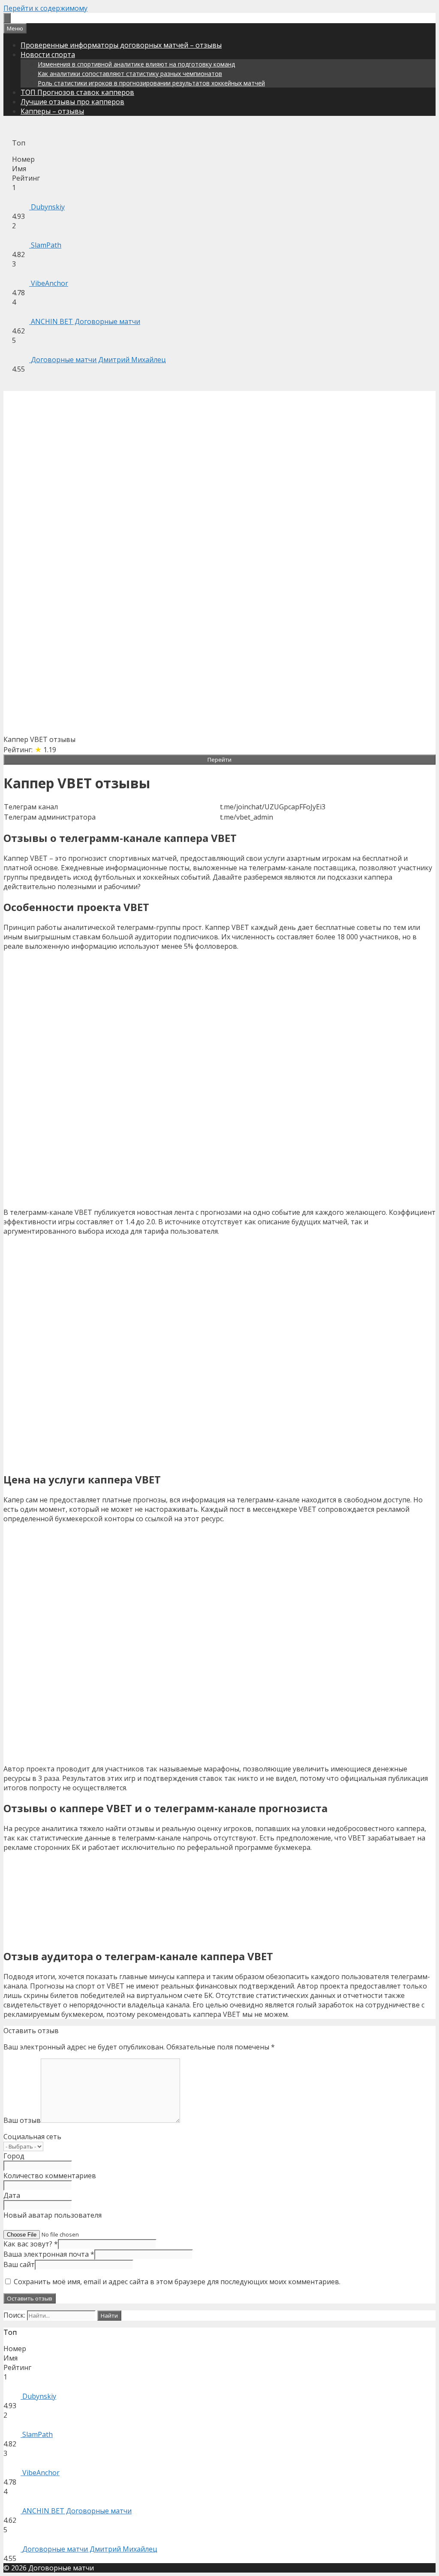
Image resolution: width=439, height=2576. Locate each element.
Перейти (219, 760)
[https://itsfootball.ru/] (7, 18)
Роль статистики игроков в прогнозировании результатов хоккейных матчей (151, 83)
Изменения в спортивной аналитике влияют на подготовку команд (136, 64)
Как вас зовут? (31, 2244)
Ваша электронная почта (49, 2254)
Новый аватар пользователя (53, 2215)
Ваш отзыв (22, 2120)
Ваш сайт (19, 2264)
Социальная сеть (32, 2137)
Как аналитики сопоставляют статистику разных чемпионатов (130, 74)
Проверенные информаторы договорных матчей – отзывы (121, 45)
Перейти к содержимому (45, 8)
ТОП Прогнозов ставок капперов (77, 92)
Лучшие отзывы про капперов (72, 102)
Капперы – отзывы (52, 111)
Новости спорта (48, 54)
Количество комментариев (50, 2176)
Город (14, 2156)
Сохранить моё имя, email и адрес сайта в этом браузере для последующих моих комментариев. (177, 2282)
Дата (12, 2195)
